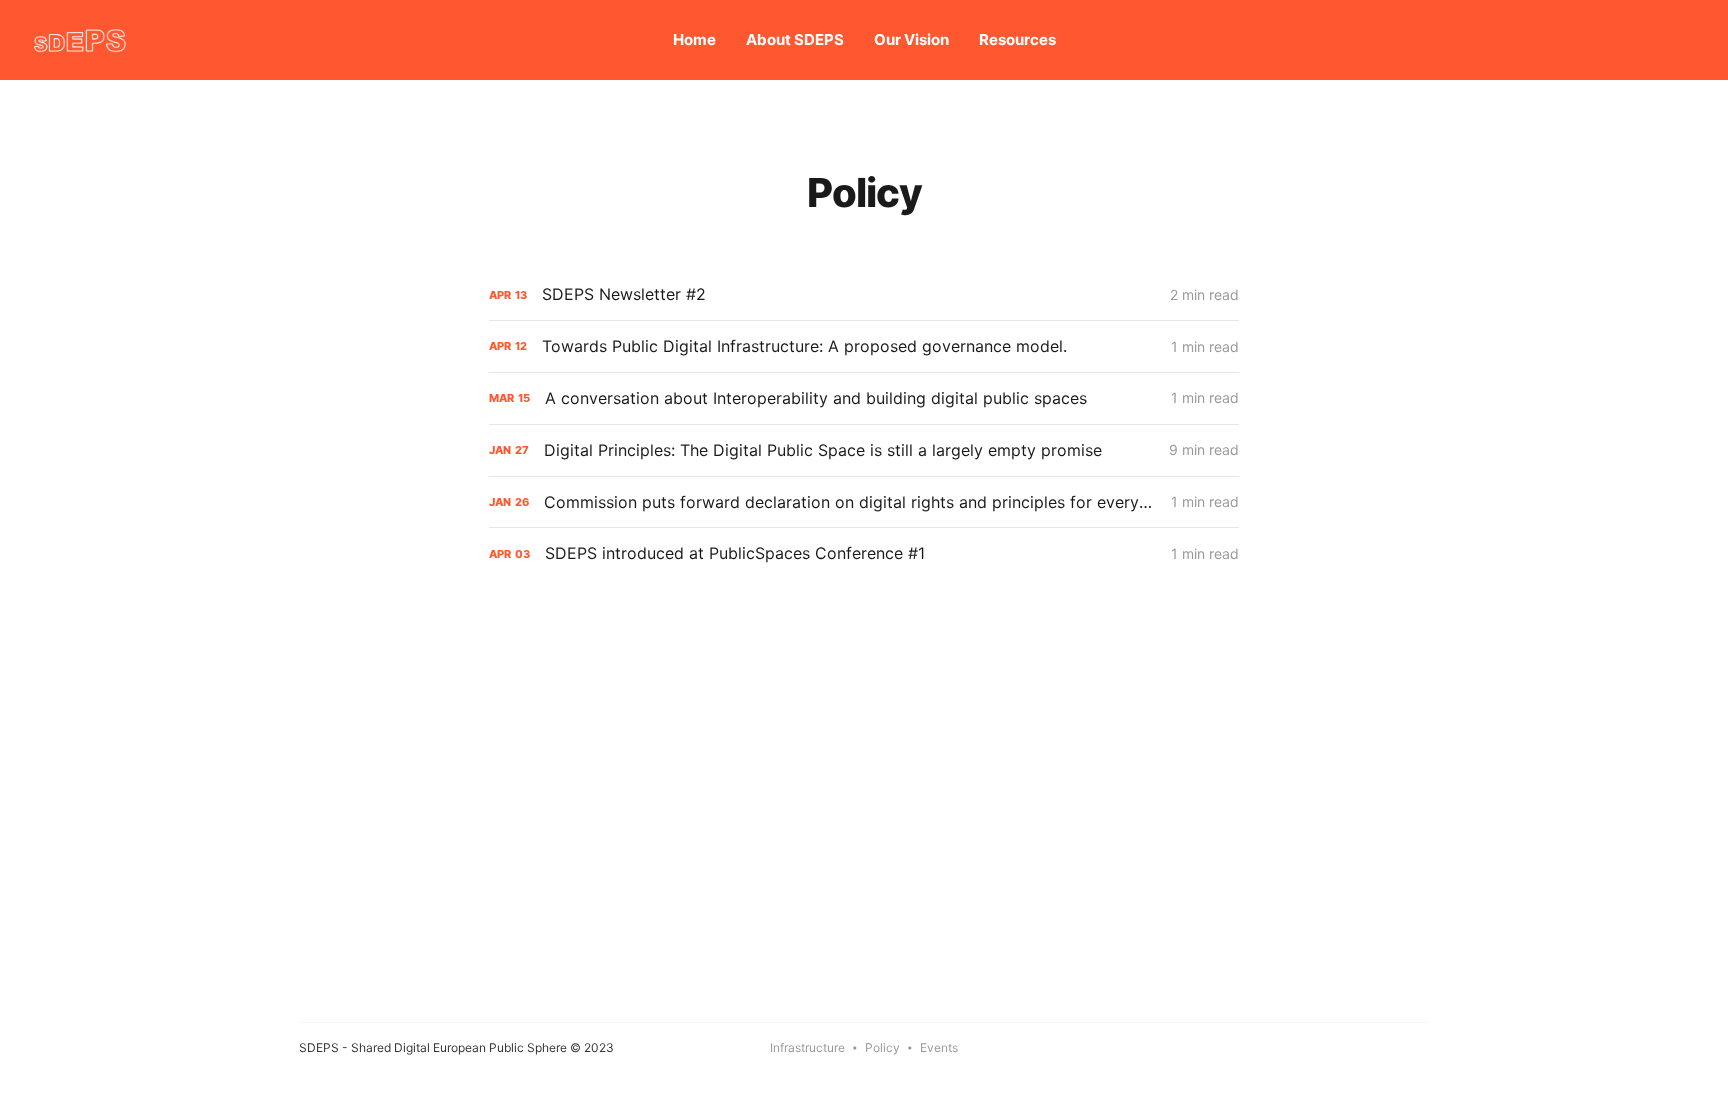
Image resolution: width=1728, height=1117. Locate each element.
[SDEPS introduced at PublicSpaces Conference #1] (864, 553)
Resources (1017, 39)
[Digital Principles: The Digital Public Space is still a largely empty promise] (864, 450)
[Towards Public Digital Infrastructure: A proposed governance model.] (864, 346)
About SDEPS (795, 39)
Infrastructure (807, 1047)
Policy (882, 1047)
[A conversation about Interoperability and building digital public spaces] (864, 398)
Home (694, 39)
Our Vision (911, 39)
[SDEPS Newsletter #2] (864, 294)
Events (939, 1047)
